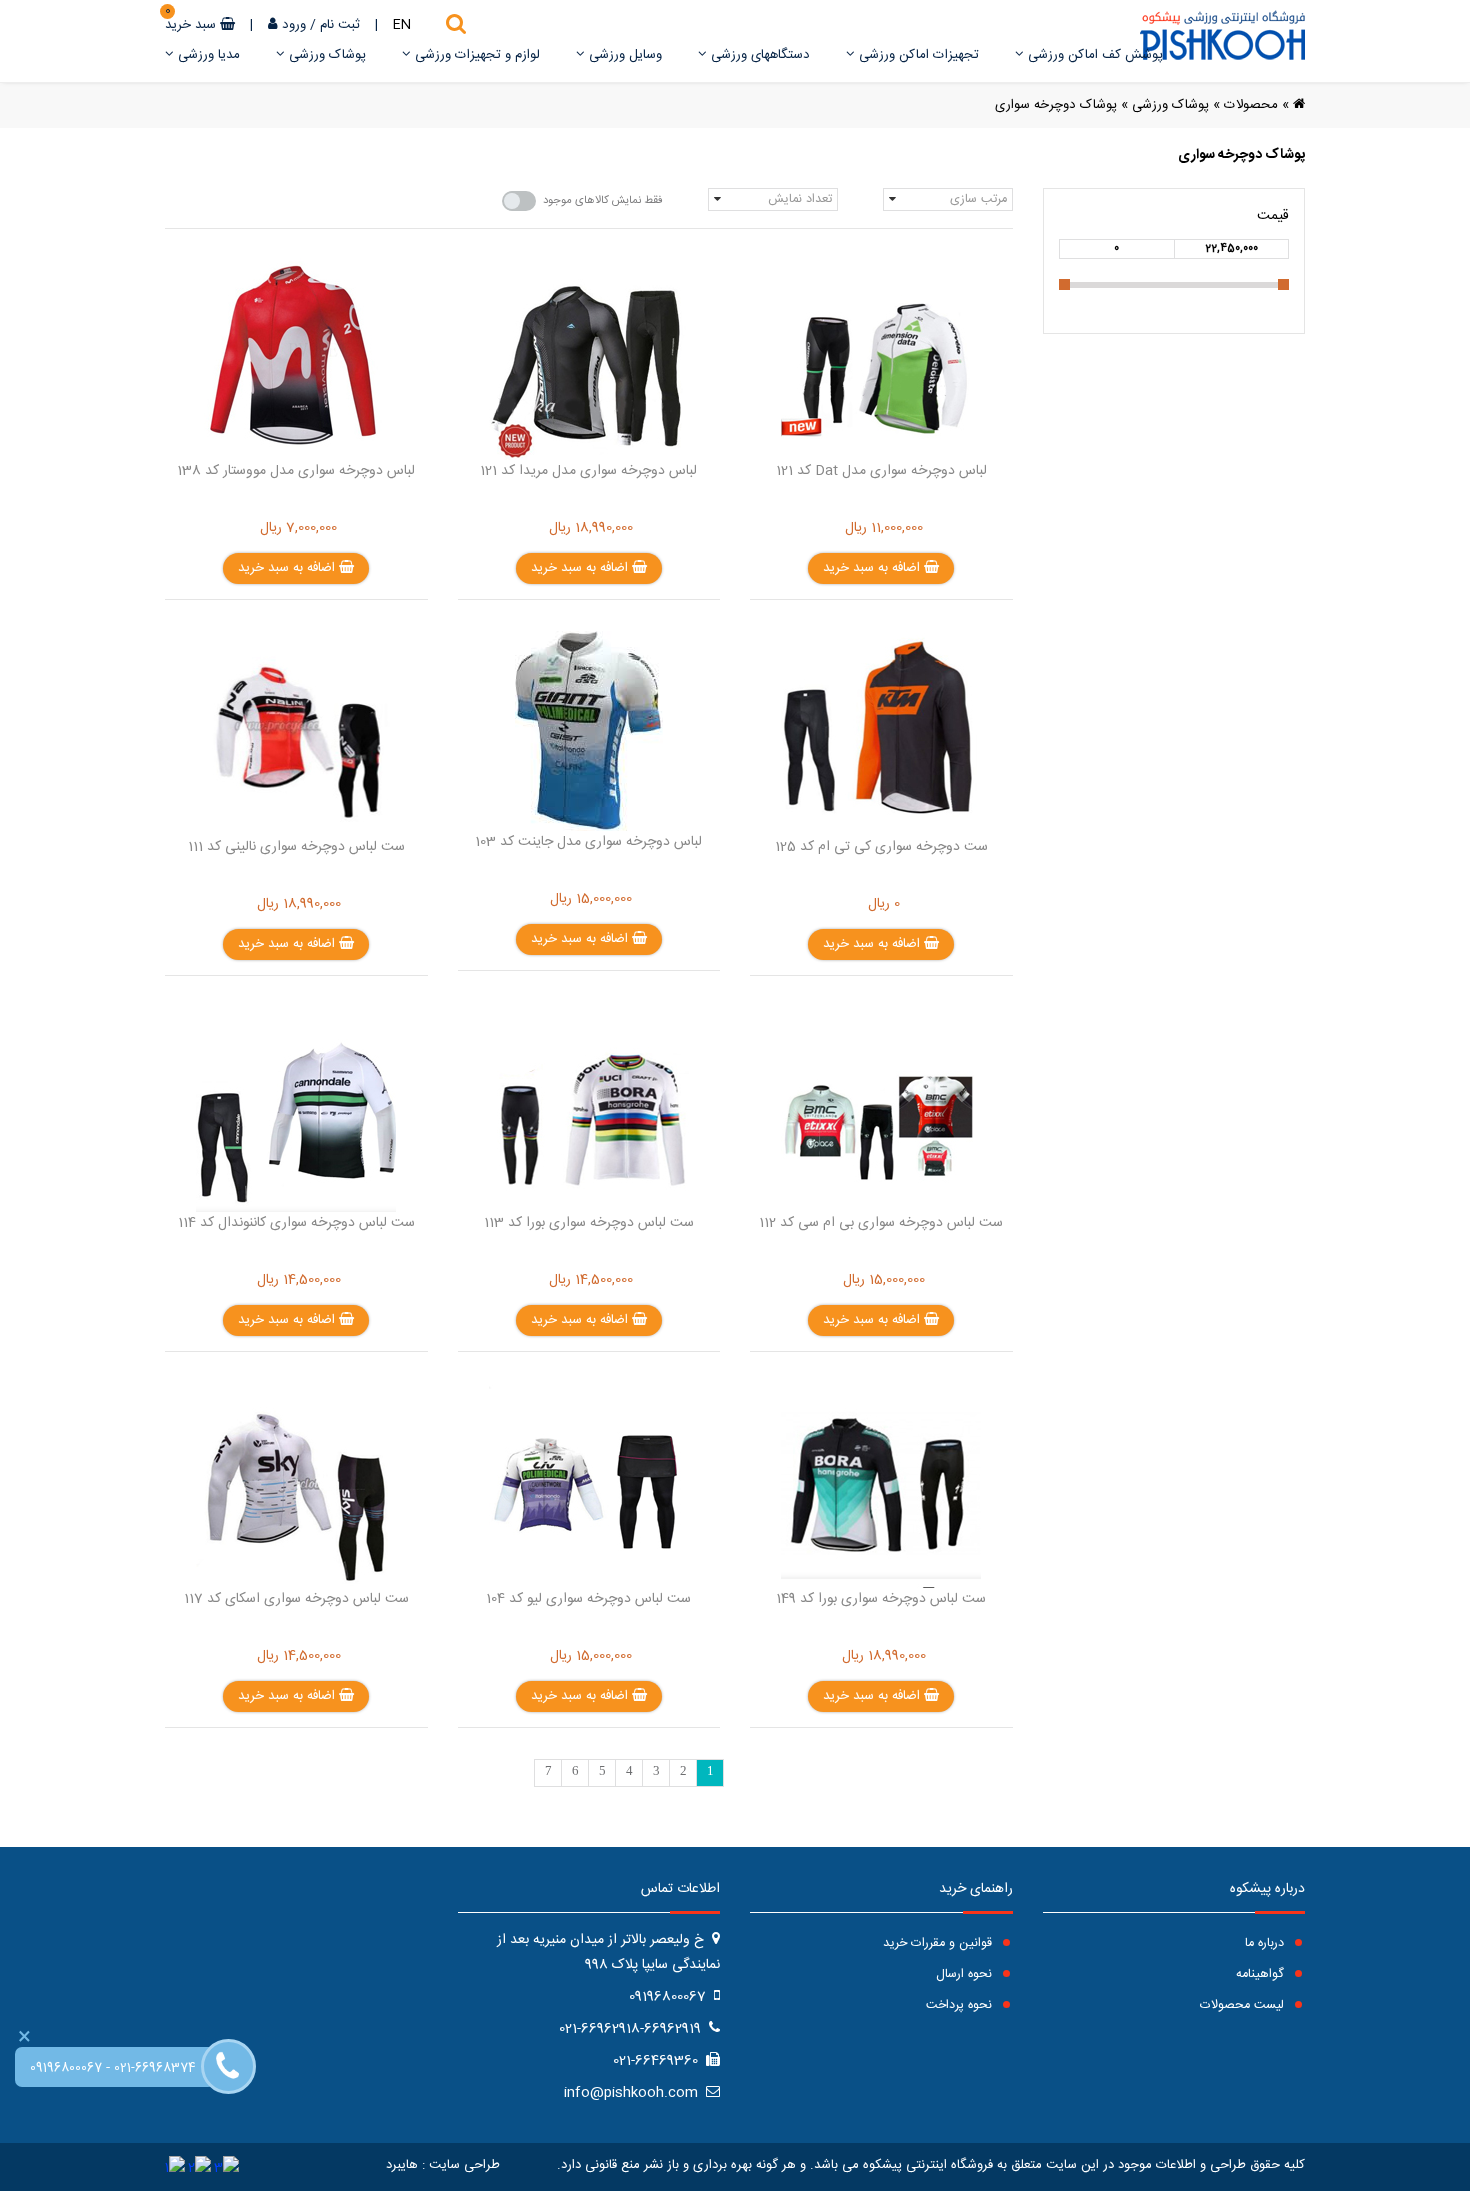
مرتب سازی (978, 199)
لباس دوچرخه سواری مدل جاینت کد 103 (588, 842)
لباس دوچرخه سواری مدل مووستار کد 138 (296, 471)
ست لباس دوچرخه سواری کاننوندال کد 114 (296, 1223)
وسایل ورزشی (623, 55)
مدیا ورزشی (207, 55)
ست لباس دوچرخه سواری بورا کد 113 (589, 1223)
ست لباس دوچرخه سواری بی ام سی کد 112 (881, 1223)
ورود (294, 25)
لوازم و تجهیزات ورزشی (475, 55)
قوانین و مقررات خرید (939, 1943)
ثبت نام (340, 25)
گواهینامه (1262, 1974)
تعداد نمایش (800, 199)
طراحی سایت (464, 2165)
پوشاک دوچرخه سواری (1056, 105)
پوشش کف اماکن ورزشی (1093, 55)
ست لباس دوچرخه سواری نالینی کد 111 (296, 847)
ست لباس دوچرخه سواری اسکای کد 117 (296, 1599)
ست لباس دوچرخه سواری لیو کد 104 (588, 1599)
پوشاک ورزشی (325, 55)
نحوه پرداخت (961, 2005)
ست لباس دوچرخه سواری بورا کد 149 (881, 1599)
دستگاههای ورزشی (758, 55)
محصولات (1251, 105)
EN (402, 25)
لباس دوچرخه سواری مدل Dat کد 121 (881, 471)
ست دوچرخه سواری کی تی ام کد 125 (881, 847)
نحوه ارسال (966, 1974)
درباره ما (1266, 1943)
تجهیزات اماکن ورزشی (917, 55)
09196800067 (66, 2068)
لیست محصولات (1244, 2005)
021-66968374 (155, 2068)
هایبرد (402, 2165)
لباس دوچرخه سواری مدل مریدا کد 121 (588, 471)
